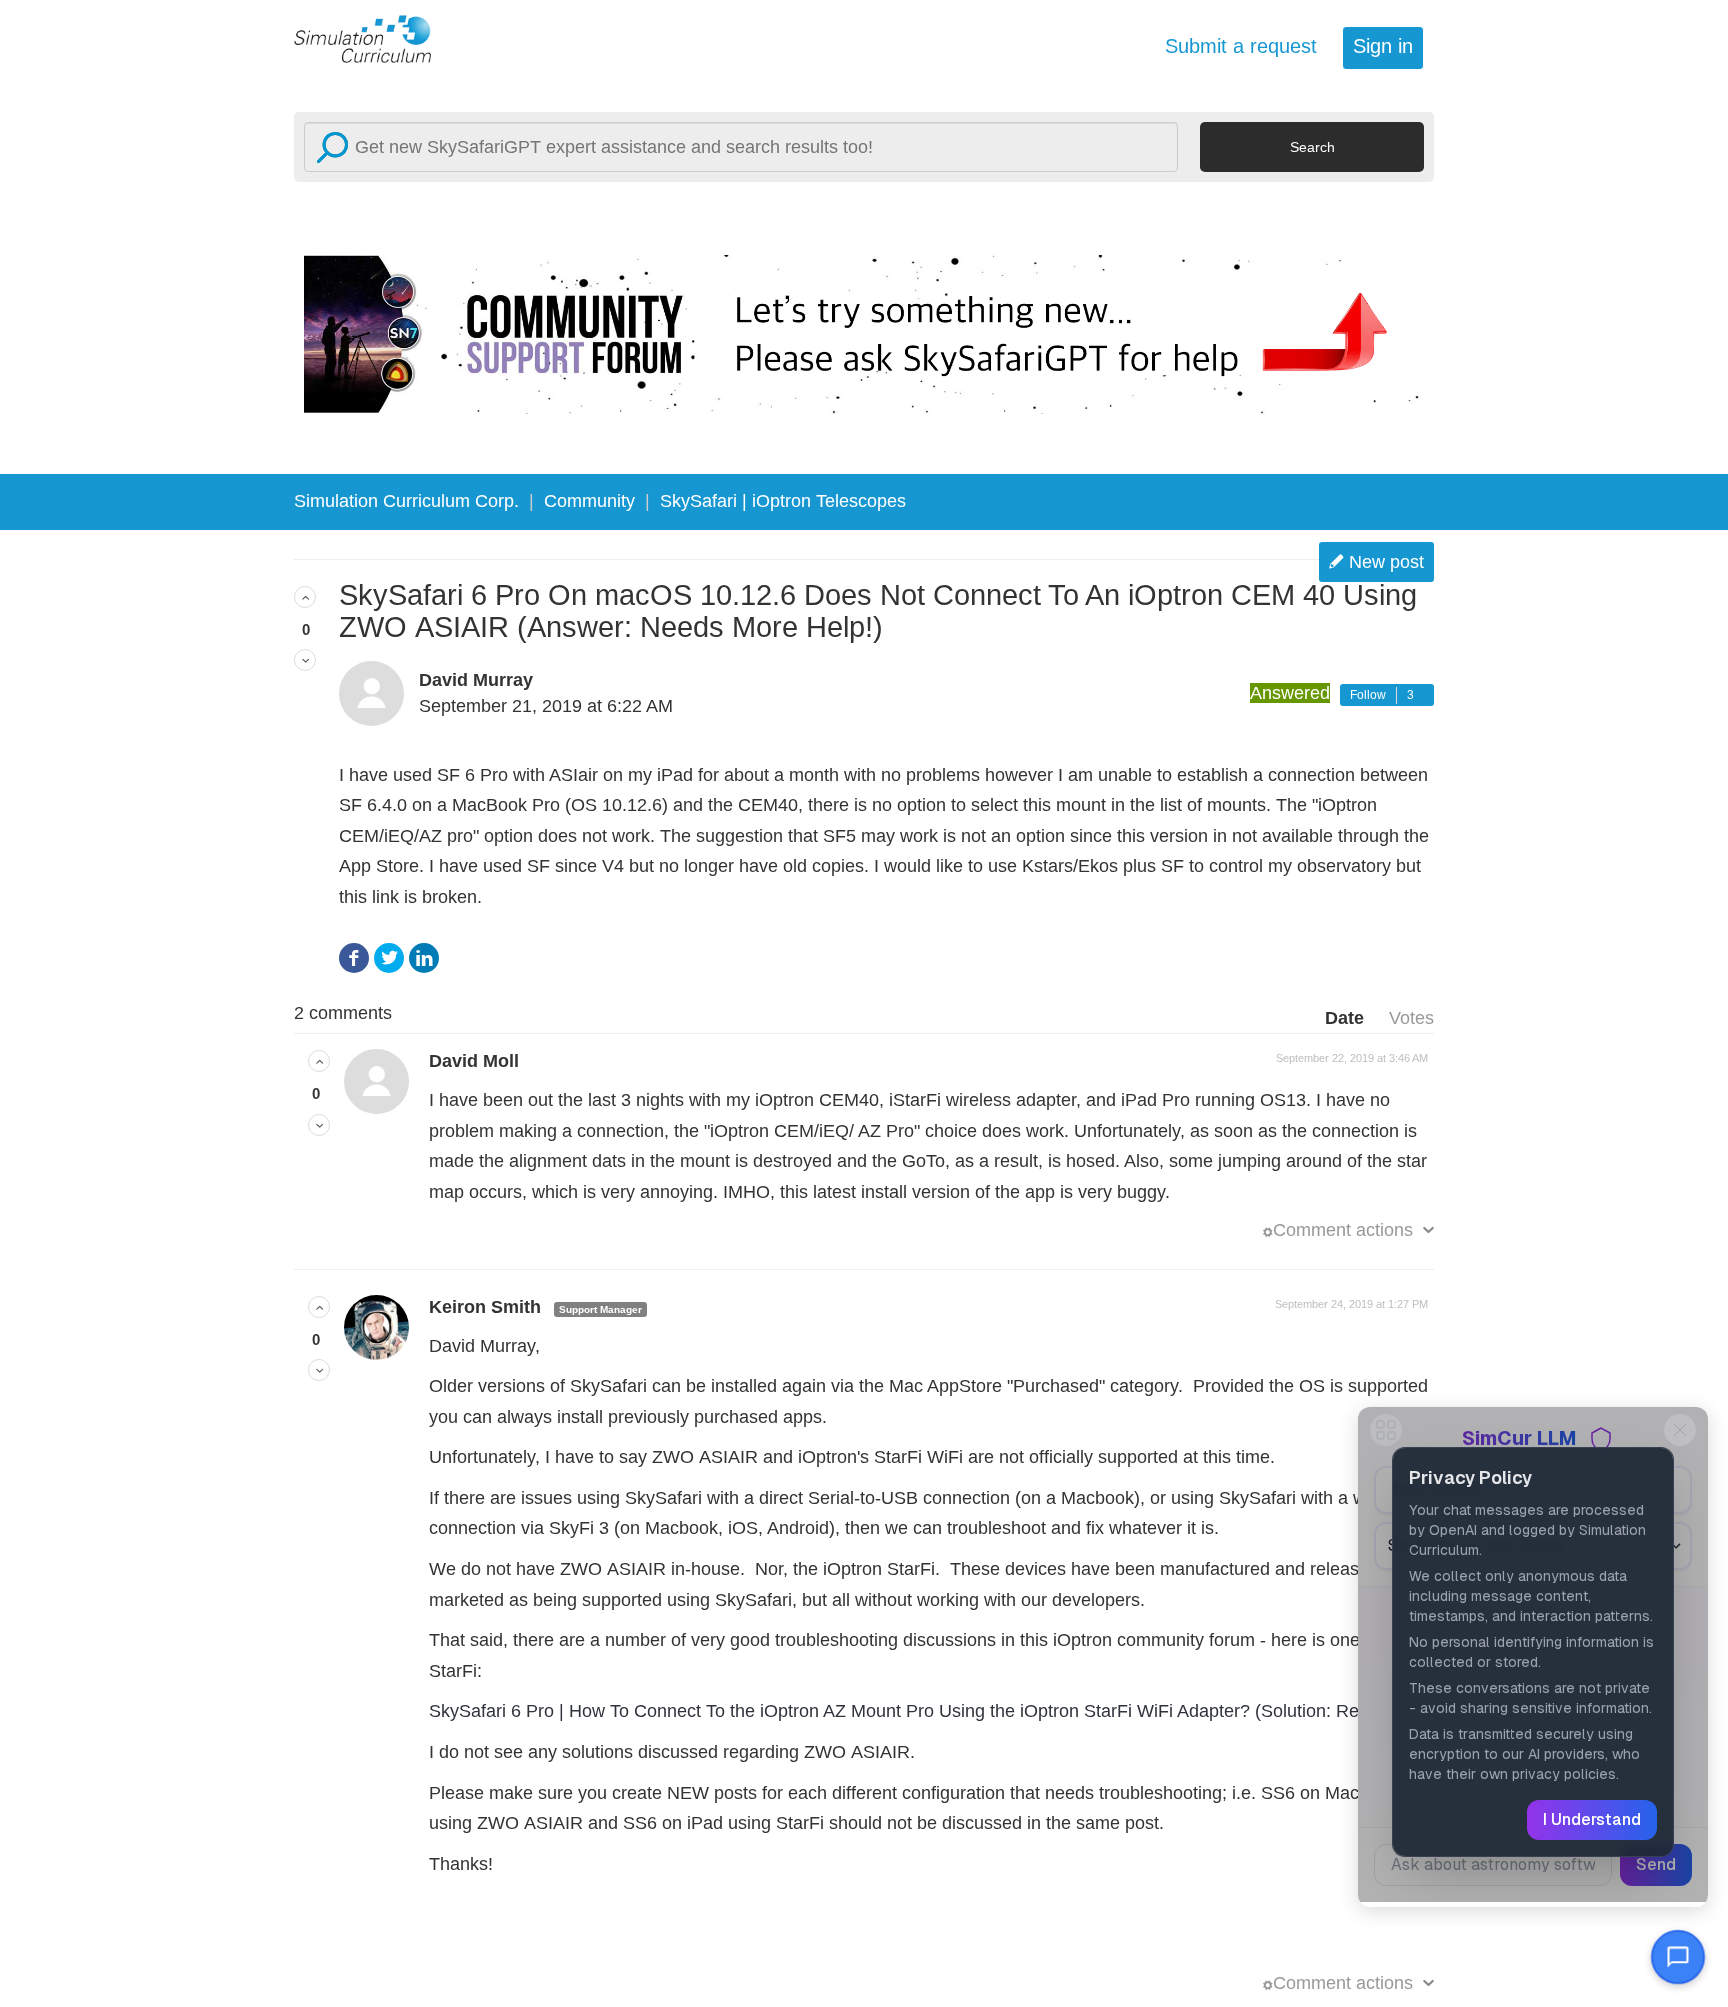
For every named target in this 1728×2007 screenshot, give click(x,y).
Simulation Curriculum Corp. (406, 501)
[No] (305, 660)
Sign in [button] (1383, 46)
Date (1344, 1018)
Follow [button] (1368, 695)
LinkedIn (424, 958)
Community (589, 501)
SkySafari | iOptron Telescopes (783, 501)
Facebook (354, 958)
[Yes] (305, 597)
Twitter (389, 958)
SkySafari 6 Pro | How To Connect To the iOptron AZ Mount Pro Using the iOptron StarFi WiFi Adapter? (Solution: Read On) (921, 1711)
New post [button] (1386, 562)
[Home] (374, 38)
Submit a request (1241, 46)
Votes (1411, 1018)
